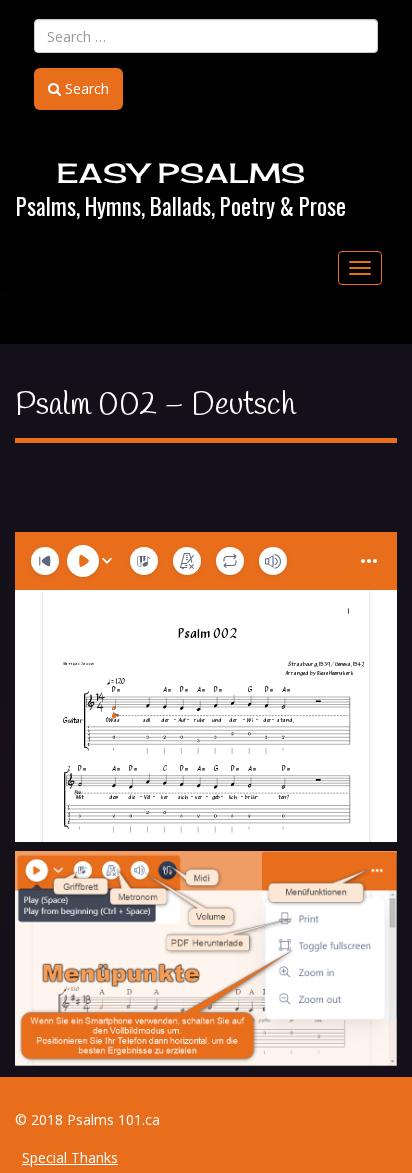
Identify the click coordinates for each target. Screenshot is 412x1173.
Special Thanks (70, 1157)
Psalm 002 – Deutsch (155, 405)
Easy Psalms (181, 173)
